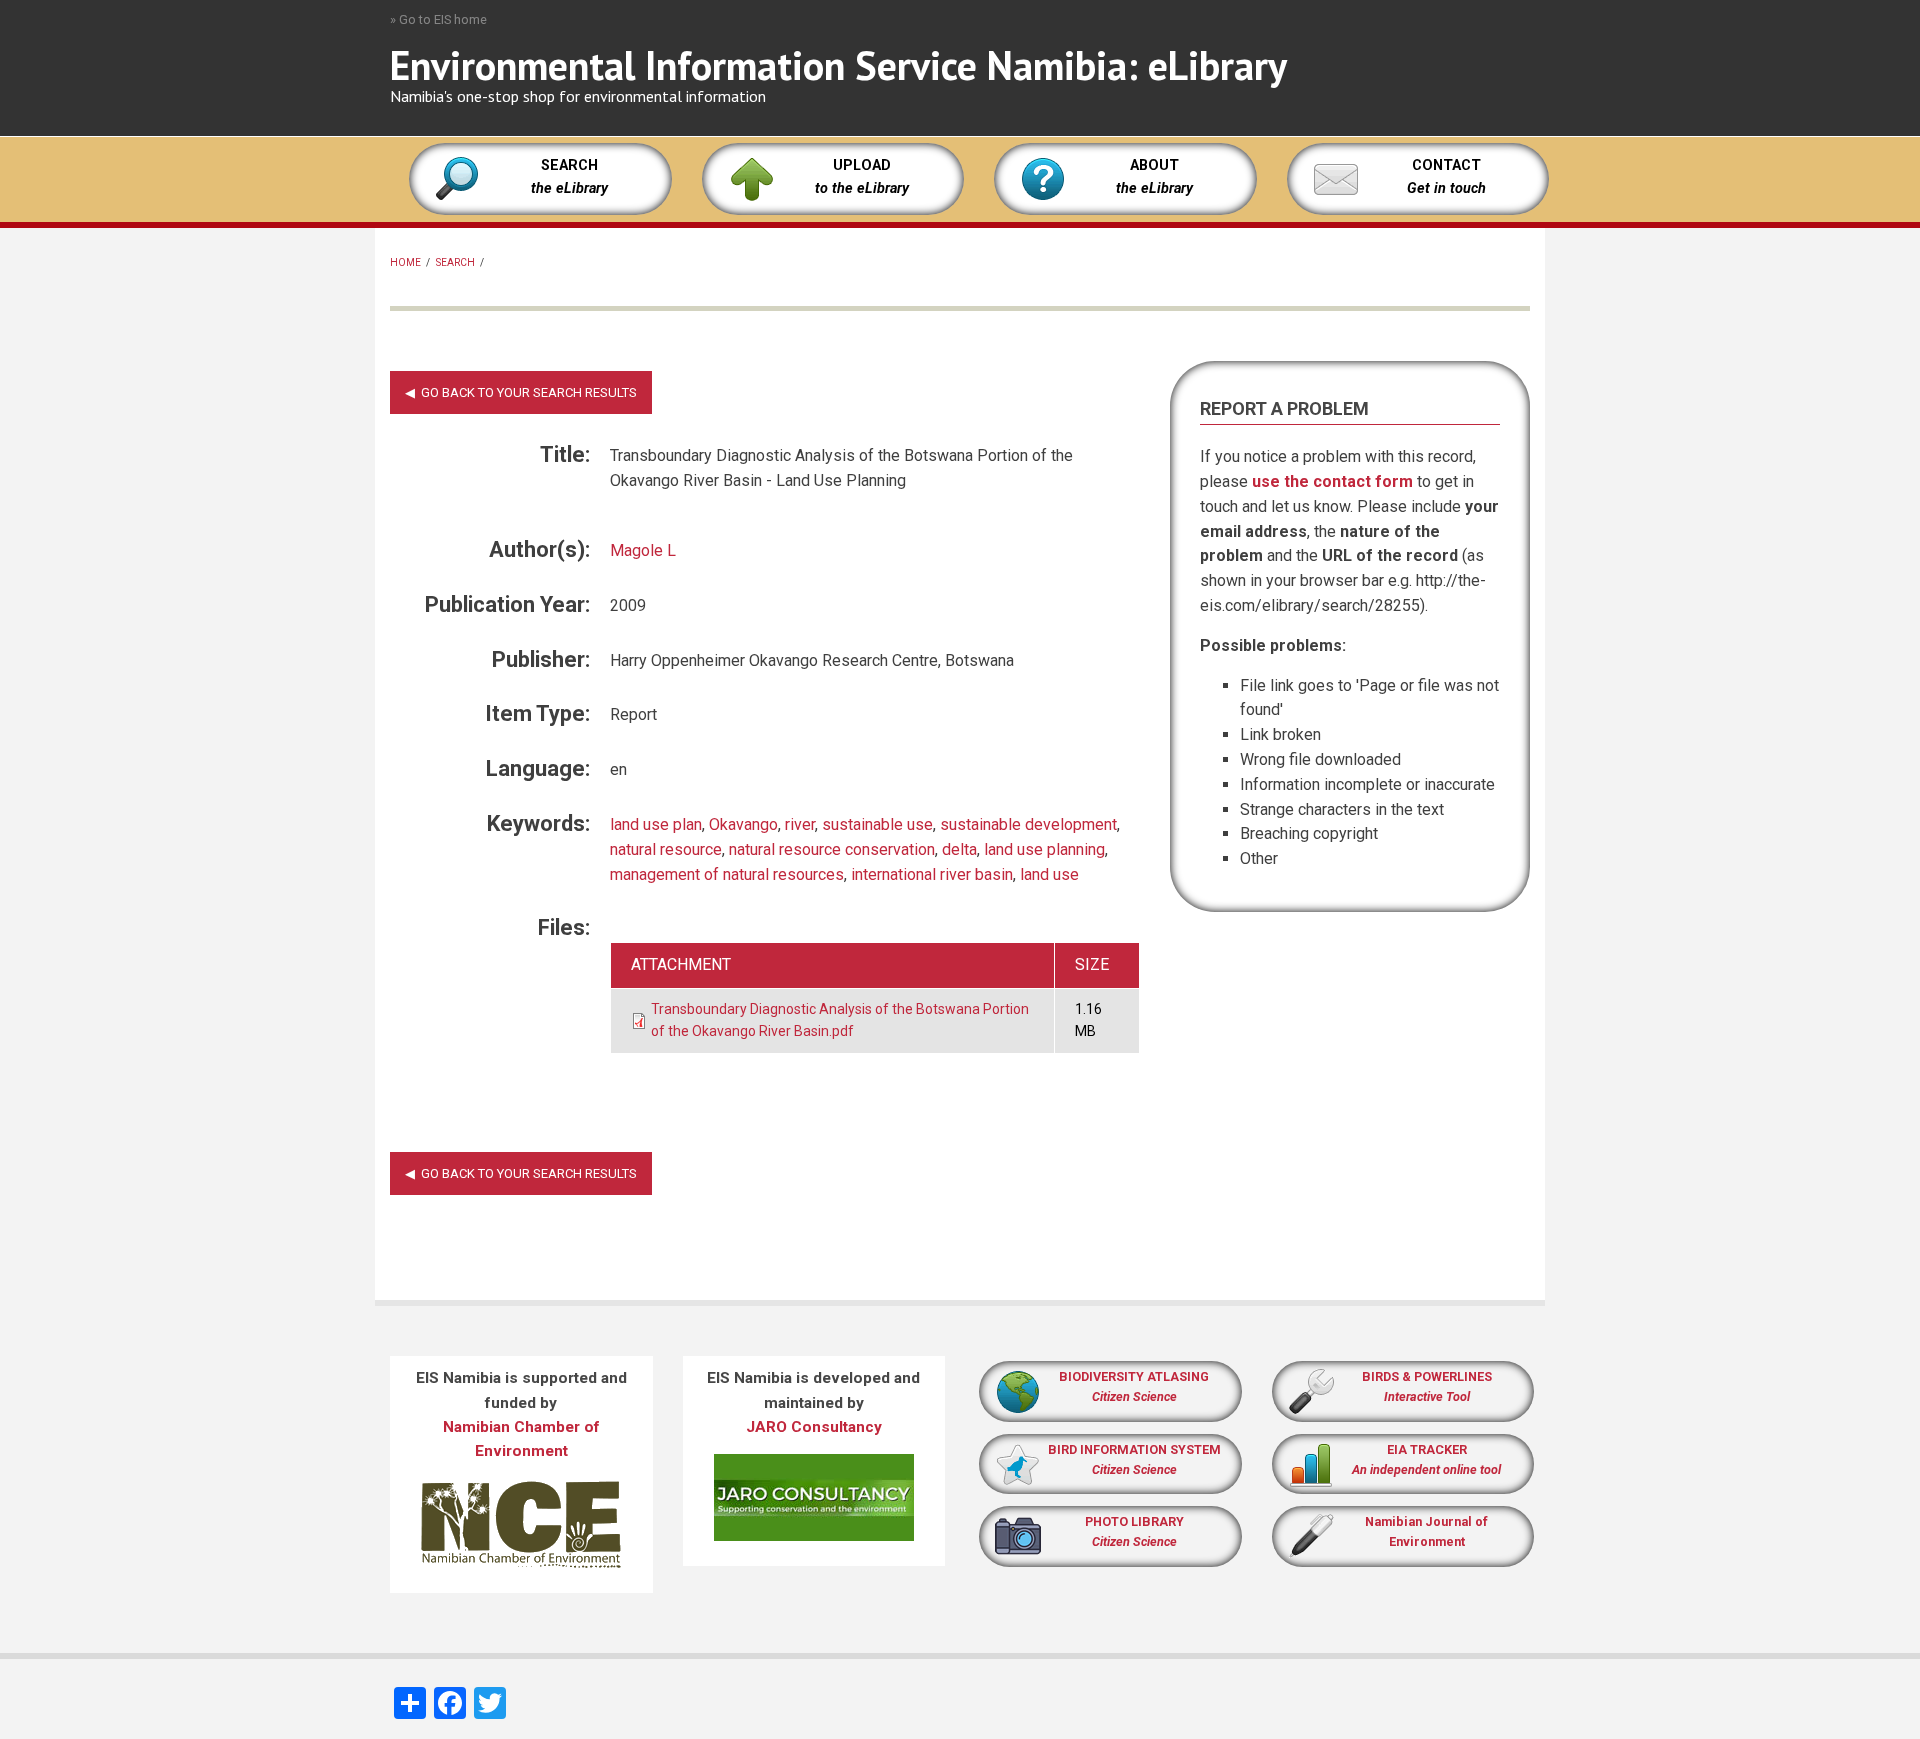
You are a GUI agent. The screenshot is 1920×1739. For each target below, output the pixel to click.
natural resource (666, 849)
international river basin (932, 874)
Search (455, 262)
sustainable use (877, 824)
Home (405, 262)
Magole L (643, 550)
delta (959, 849)
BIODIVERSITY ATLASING (1134, 1376)
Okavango (743, 824)
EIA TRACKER (1427, 1449)
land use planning (1044, 849)
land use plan (656, 824)
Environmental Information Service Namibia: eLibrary (838, 65)
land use (1049, 874)
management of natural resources (727, 874)
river (800, 824)
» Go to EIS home (438, 19)
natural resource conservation (832, 849)
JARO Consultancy (814, 1427)
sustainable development (1028, 824)
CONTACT (1446, 165)
